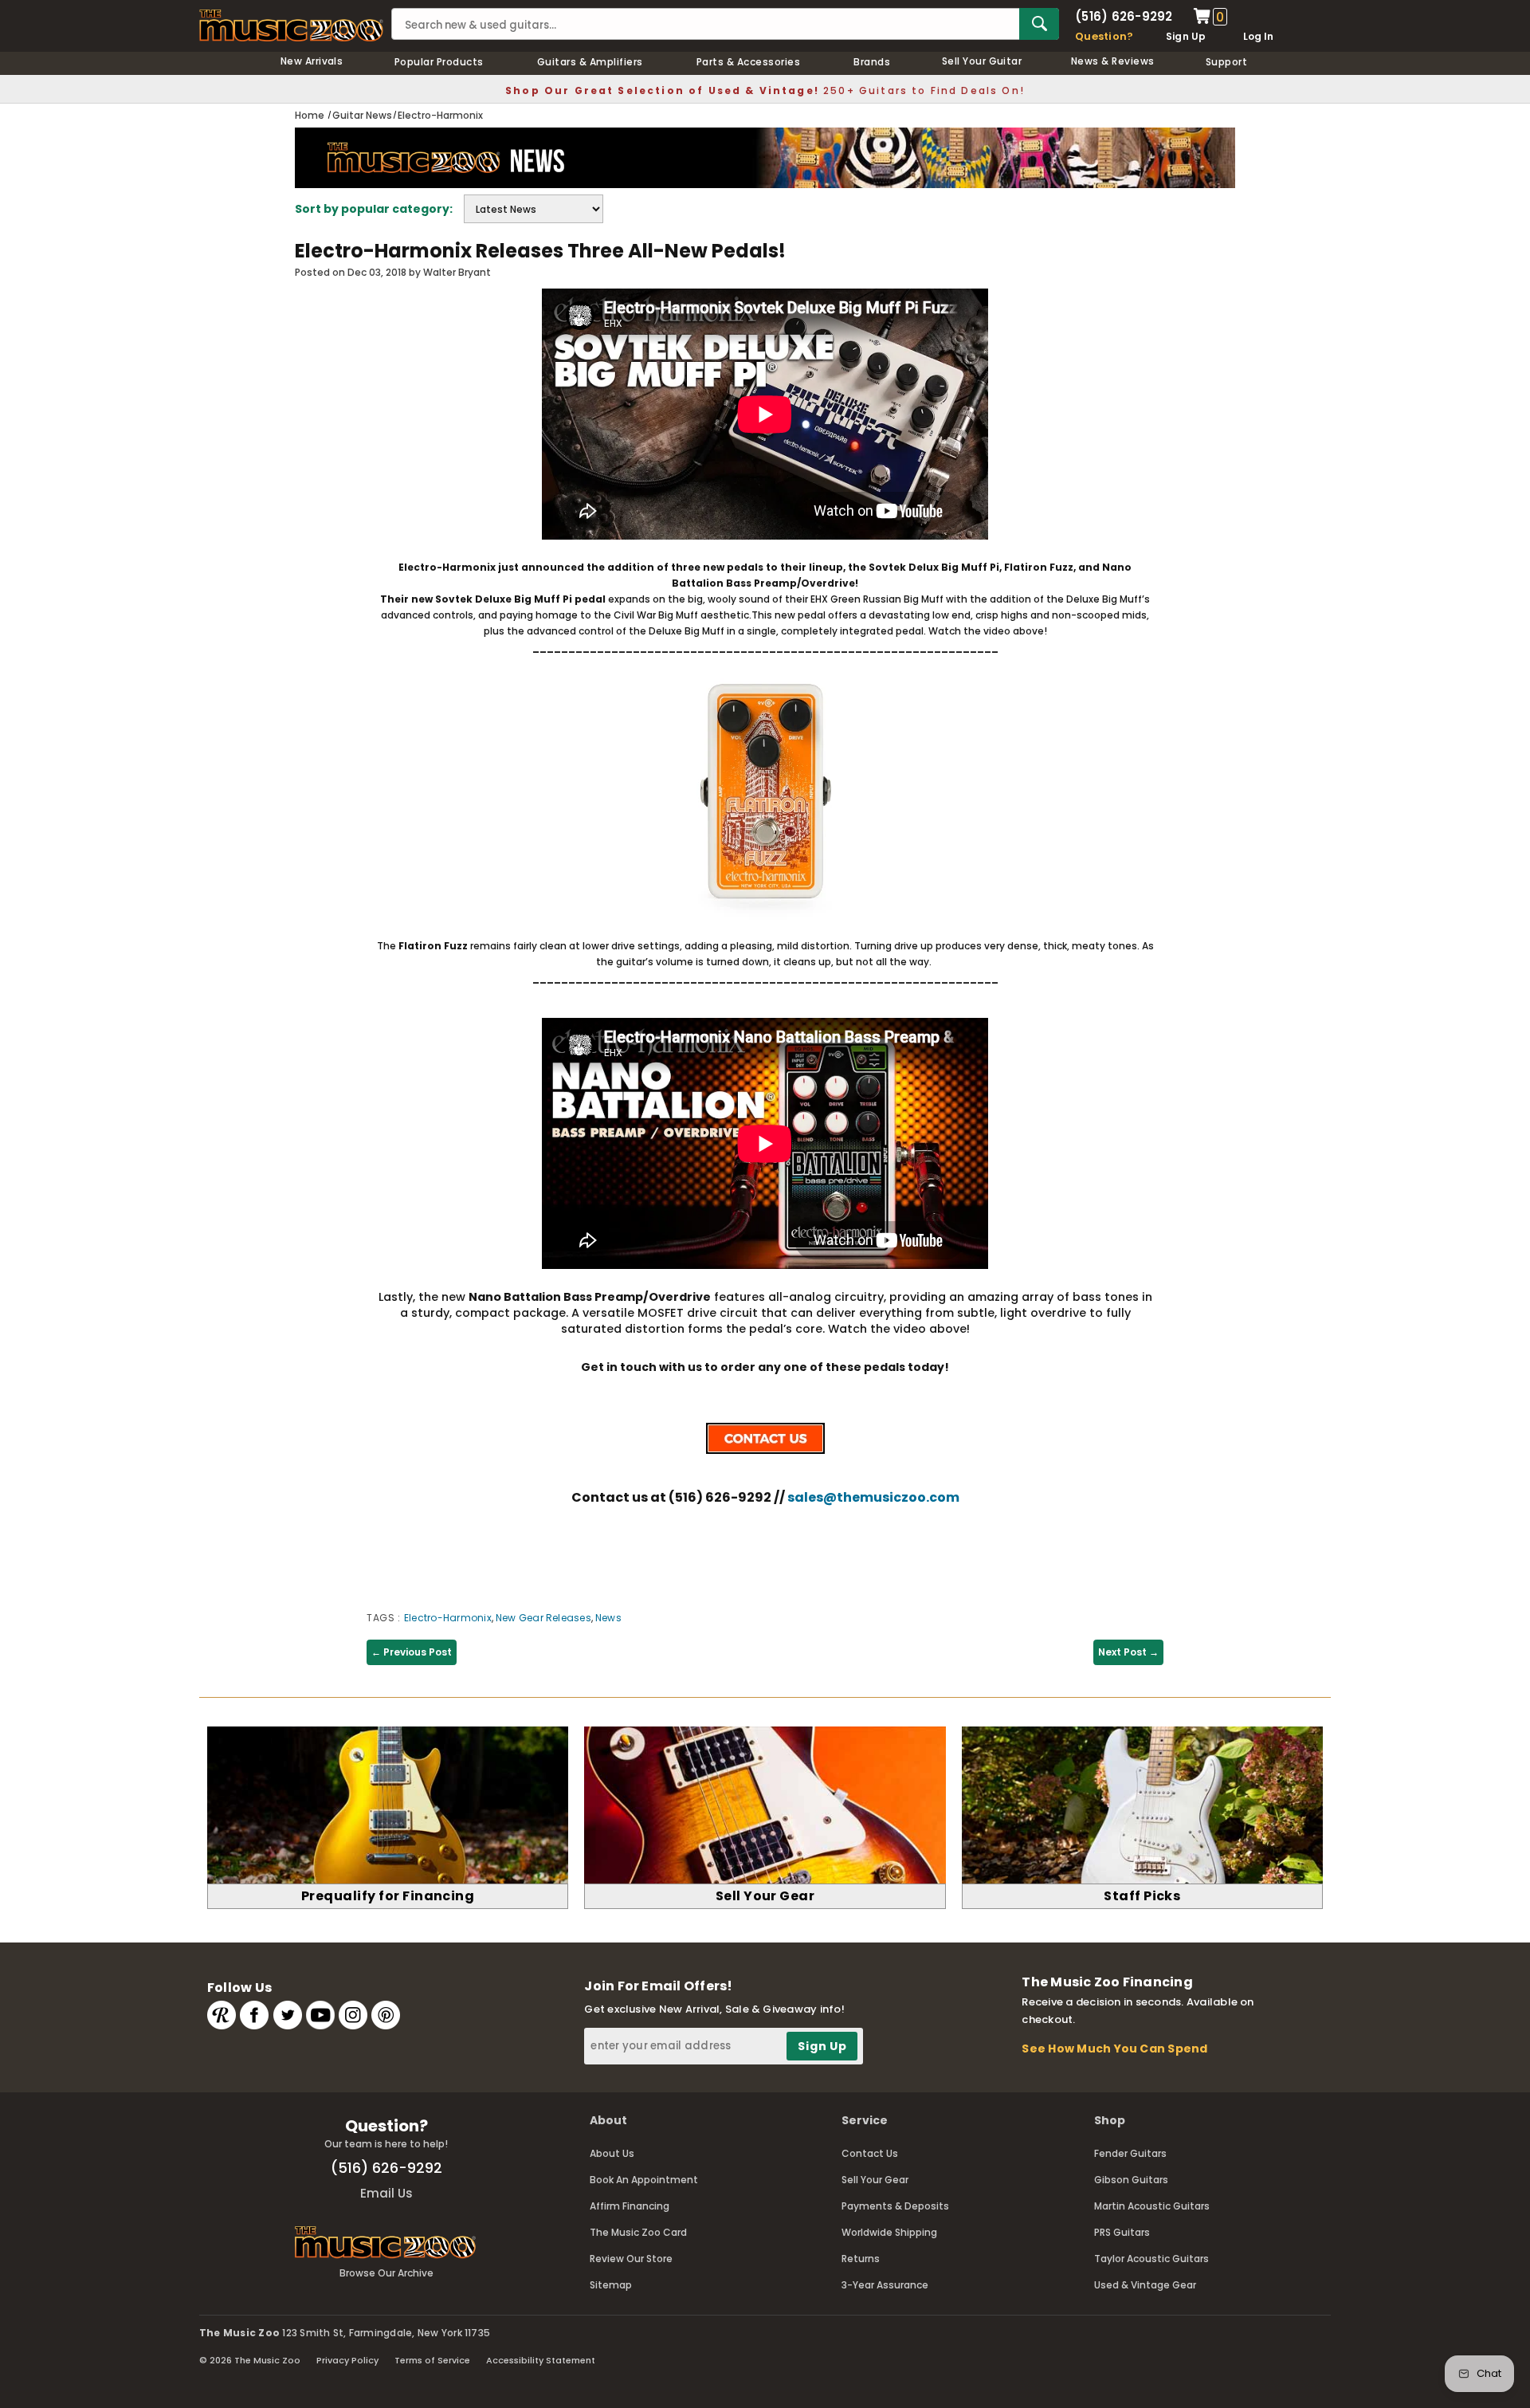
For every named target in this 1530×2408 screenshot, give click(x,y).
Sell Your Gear (875, 2180)
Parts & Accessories (748, 62)
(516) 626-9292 (1124, 16)
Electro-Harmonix (448, 1618)
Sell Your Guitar (982, 61)
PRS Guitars (1122, 2232)
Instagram (353, 2015)
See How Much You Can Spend (1114, 2049)
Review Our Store (631, 2259)
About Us (612, 2153)
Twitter (288, 2015)
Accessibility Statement (541, 2360)
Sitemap (611, 2285)
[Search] (1039, 24)
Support (1226, 62)
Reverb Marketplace (222, 2015)
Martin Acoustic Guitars (1152, 2206)
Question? (1104, 36)
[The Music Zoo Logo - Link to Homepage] (291, 26)
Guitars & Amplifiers (590, 62)
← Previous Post (412, 1652)
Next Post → (1128, 1652)
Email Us (386, 2193)
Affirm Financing (630, 2206)
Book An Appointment (644, 2180)
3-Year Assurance (885, 2285)
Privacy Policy (347, 2360)
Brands (872, 62)
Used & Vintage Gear (1145, 2285)
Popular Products (439, 62)
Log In (1258, 36)
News (608, 1618)
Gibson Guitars (1131, 2180)
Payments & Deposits (895, 2206)
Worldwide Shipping (889, 2232)
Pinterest (386, 2015)
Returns (861, 2259)
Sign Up (1186, 36)
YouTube (320, 2015)
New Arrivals (312, 61)
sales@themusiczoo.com (873, 1497)
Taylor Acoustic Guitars (1151, 2259)
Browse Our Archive (386, 2273)
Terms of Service (432, 2360)
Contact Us (870, 2153)
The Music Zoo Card (638, 2232)
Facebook (254, 2015)
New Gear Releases (543, 1618)
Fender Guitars (1130, 2153)
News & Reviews (1113, 61)
